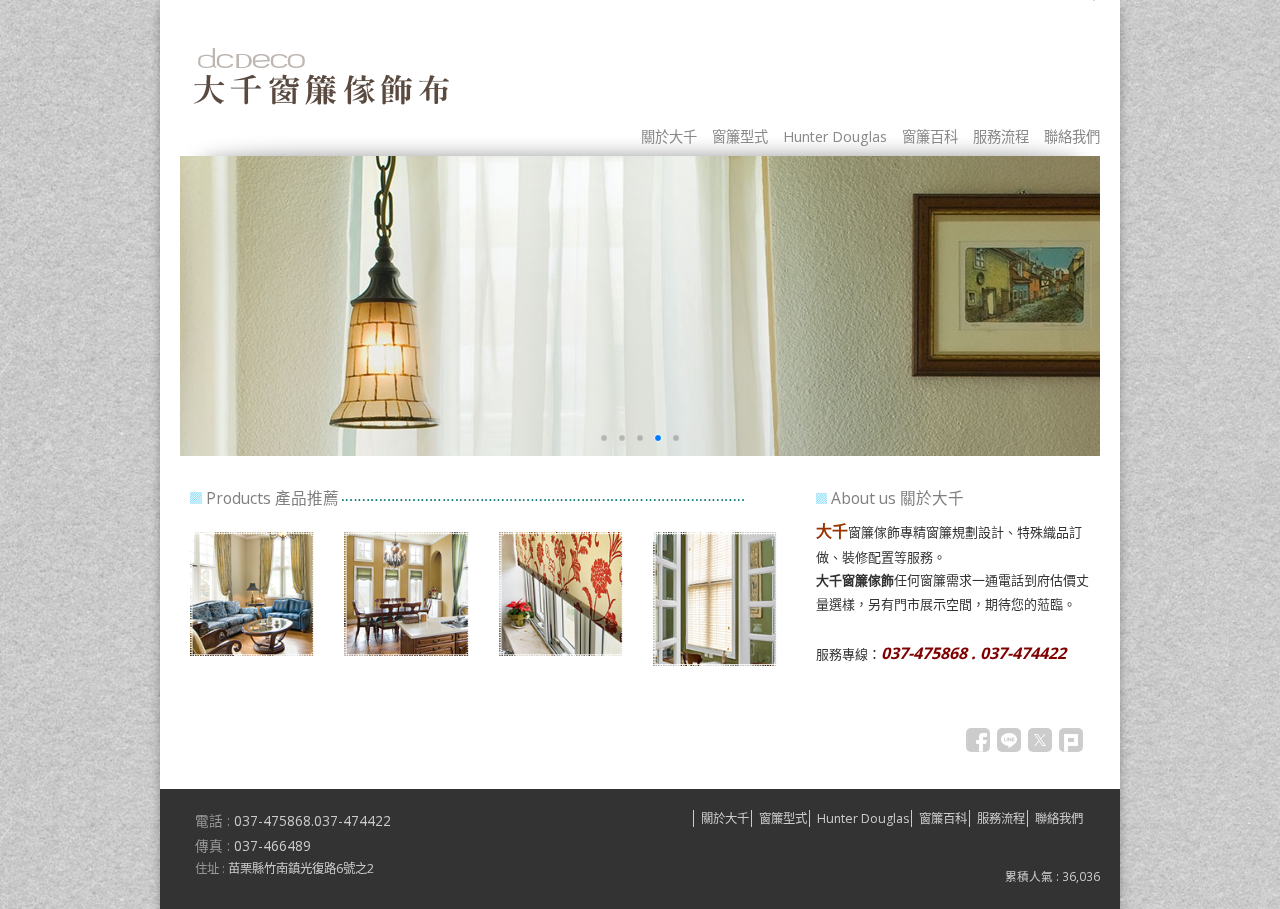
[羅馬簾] (406, 651)
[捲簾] (561, 651)
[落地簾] (252, 651)
